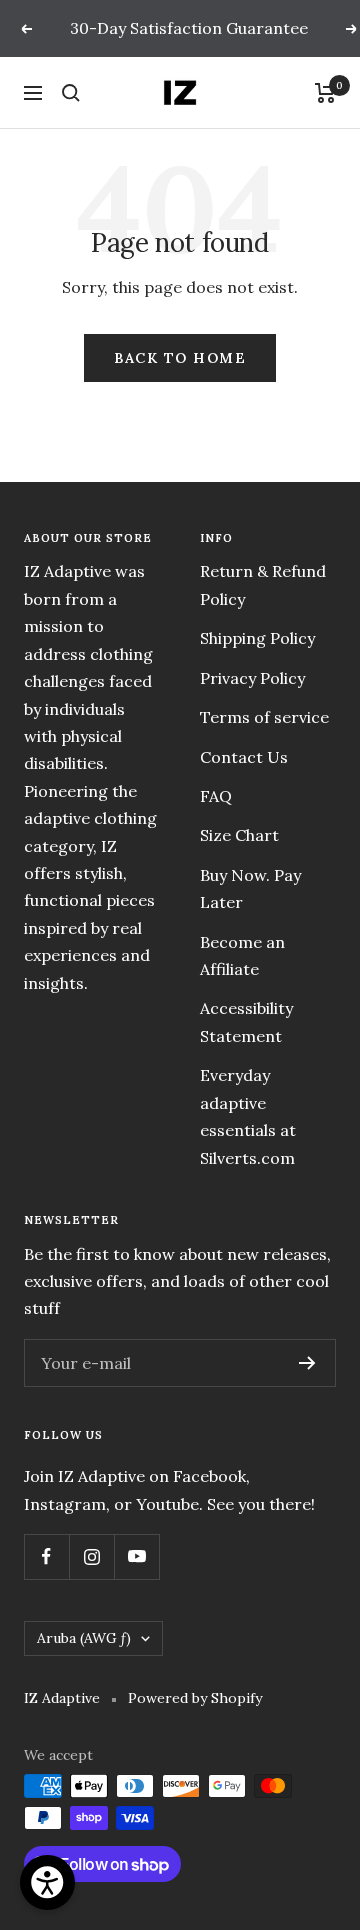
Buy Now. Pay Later (250, 888)
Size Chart (239, 835)
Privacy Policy (252, 678)
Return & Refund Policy (263, 584)
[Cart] (325, 93)
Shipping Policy (257, 638)
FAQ (216, 796)
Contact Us (244, 757)
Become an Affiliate (242, 955)
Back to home (180, 358)
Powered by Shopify (195, 1698)
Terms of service (264, 717)
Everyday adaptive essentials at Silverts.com (248, 1116)
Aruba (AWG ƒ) (84, 1638)
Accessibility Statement (246, 1021)
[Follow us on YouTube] (136, 1556)
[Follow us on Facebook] (46, 1556)
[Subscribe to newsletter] (307, 1363)
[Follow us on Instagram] (91, 1556)
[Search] (71, 93)
